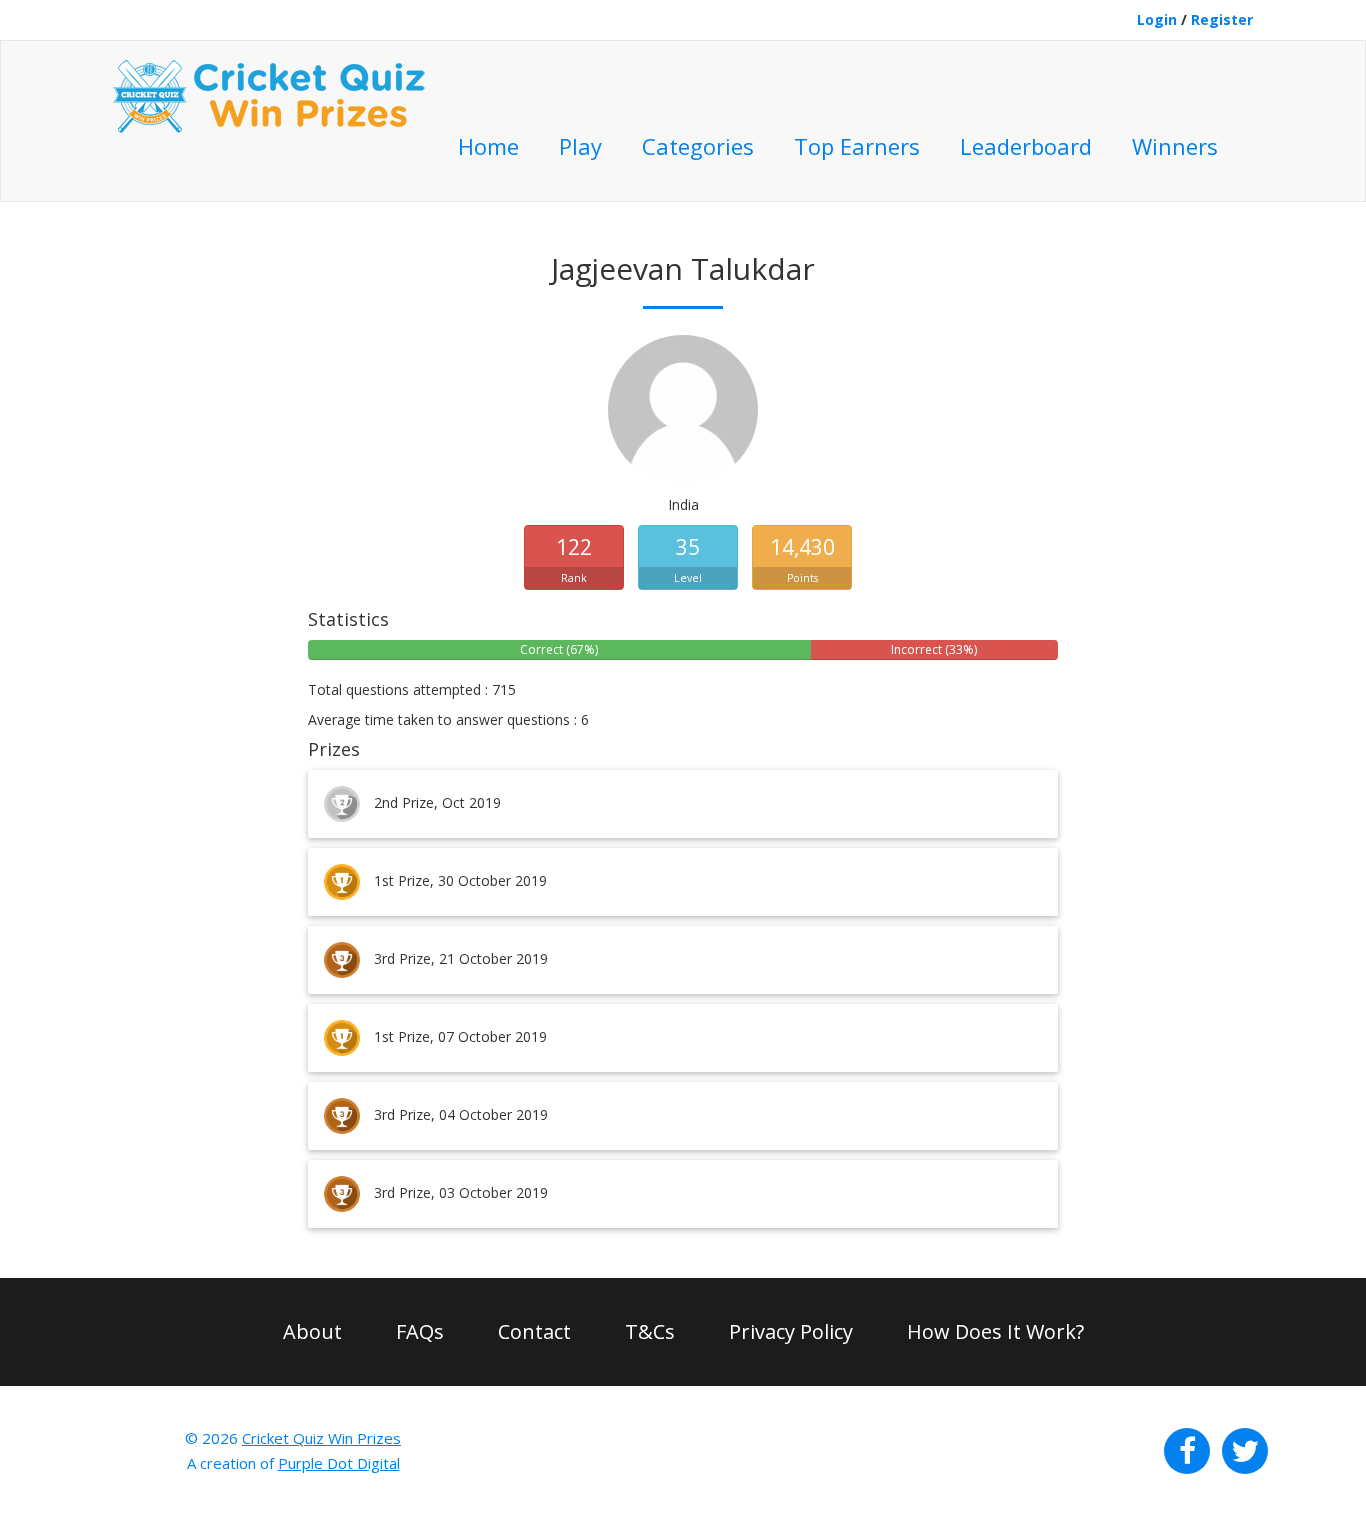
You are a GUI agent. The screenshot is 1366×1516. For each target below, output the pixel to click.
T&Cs (650, 1331)
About (312, 1331)
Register (1222, 19)
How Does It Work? (995, 1331)
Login (1157, 19)
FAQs (420, 1331)
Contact (534, 1331)
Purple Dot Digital (339, 1463)
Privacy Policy (791, 1331)
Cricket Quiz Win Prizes (321, 1438)
